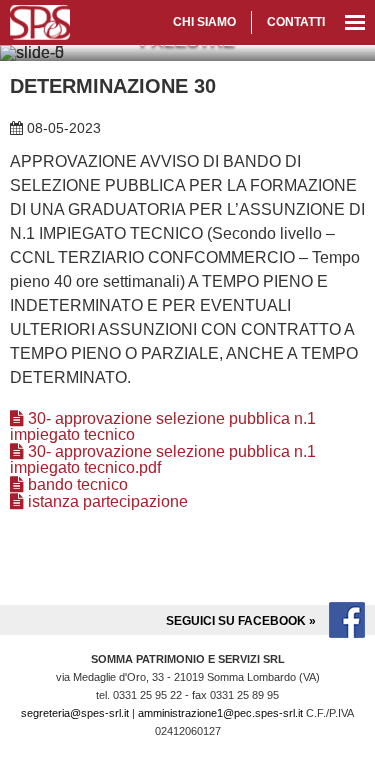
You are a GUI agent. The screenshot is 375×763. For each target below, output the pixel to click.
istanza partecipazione (106, 501)
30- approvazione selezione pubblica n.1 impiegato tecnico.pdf (163, 459)
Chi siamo (204, 22)
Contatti (296, 22)
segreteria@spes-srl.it (75, 713)
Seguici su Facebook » (242, 621)
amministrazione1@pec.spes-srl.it (220, 713)
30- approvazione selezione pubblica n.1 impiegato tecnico (163, 426)
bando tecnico (76, 484)
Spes (40, 22)
